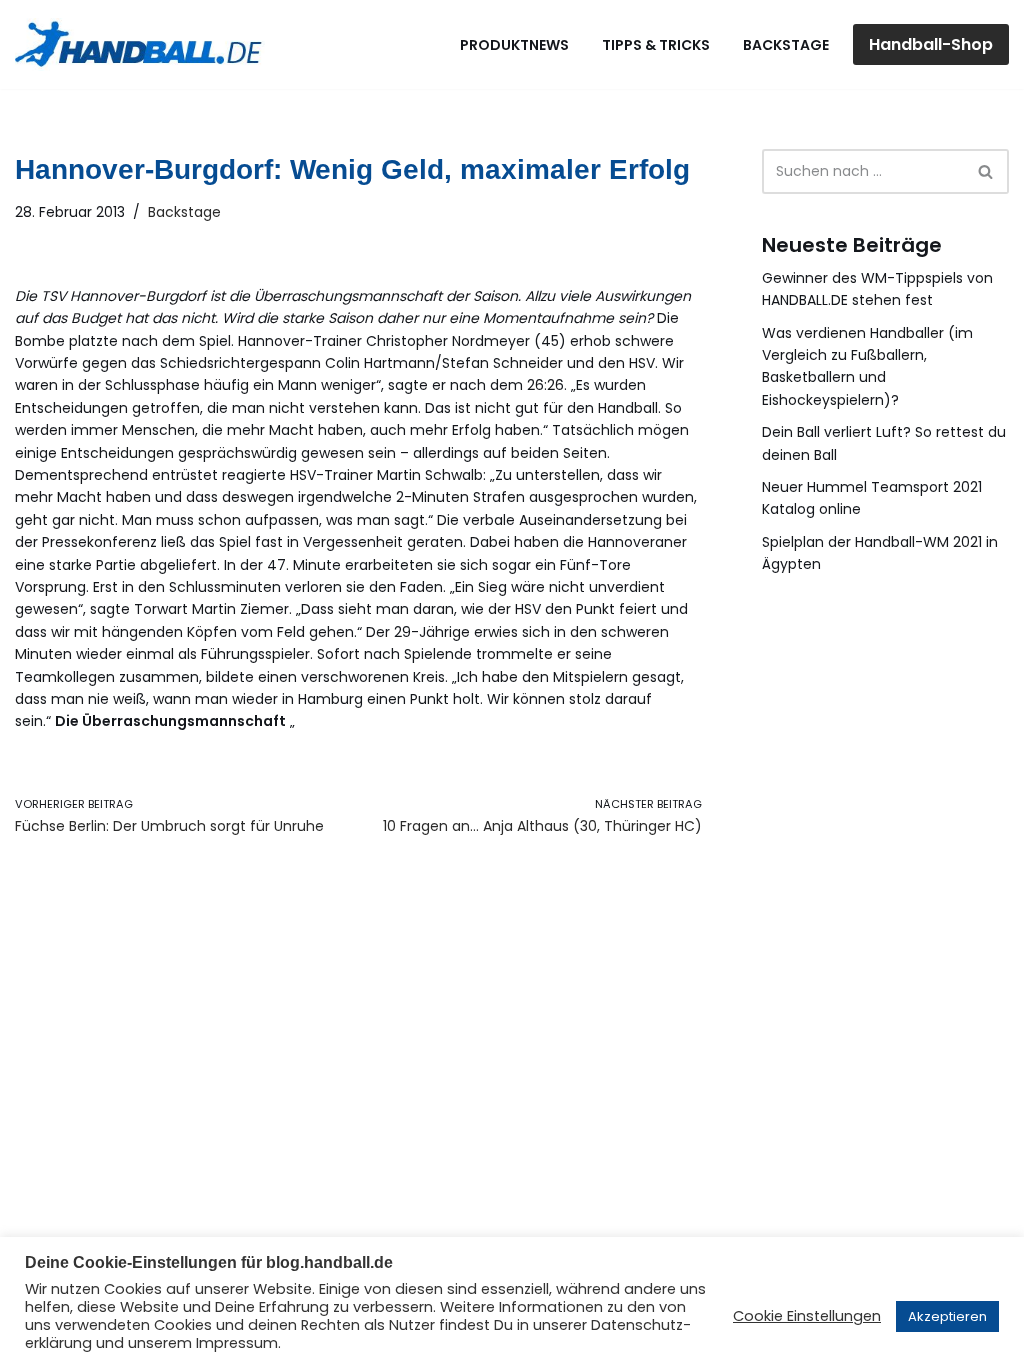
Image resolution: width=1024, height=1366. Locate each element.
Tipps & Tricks (656, 45)
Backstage (786, 45)
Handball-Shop (931, 44)
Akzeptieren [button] (947, 1316)
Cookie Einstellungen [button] (807, 1316)
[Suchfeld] (986, 171)
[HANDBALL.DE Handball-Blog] (140, 44)
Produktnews (514, 45)
